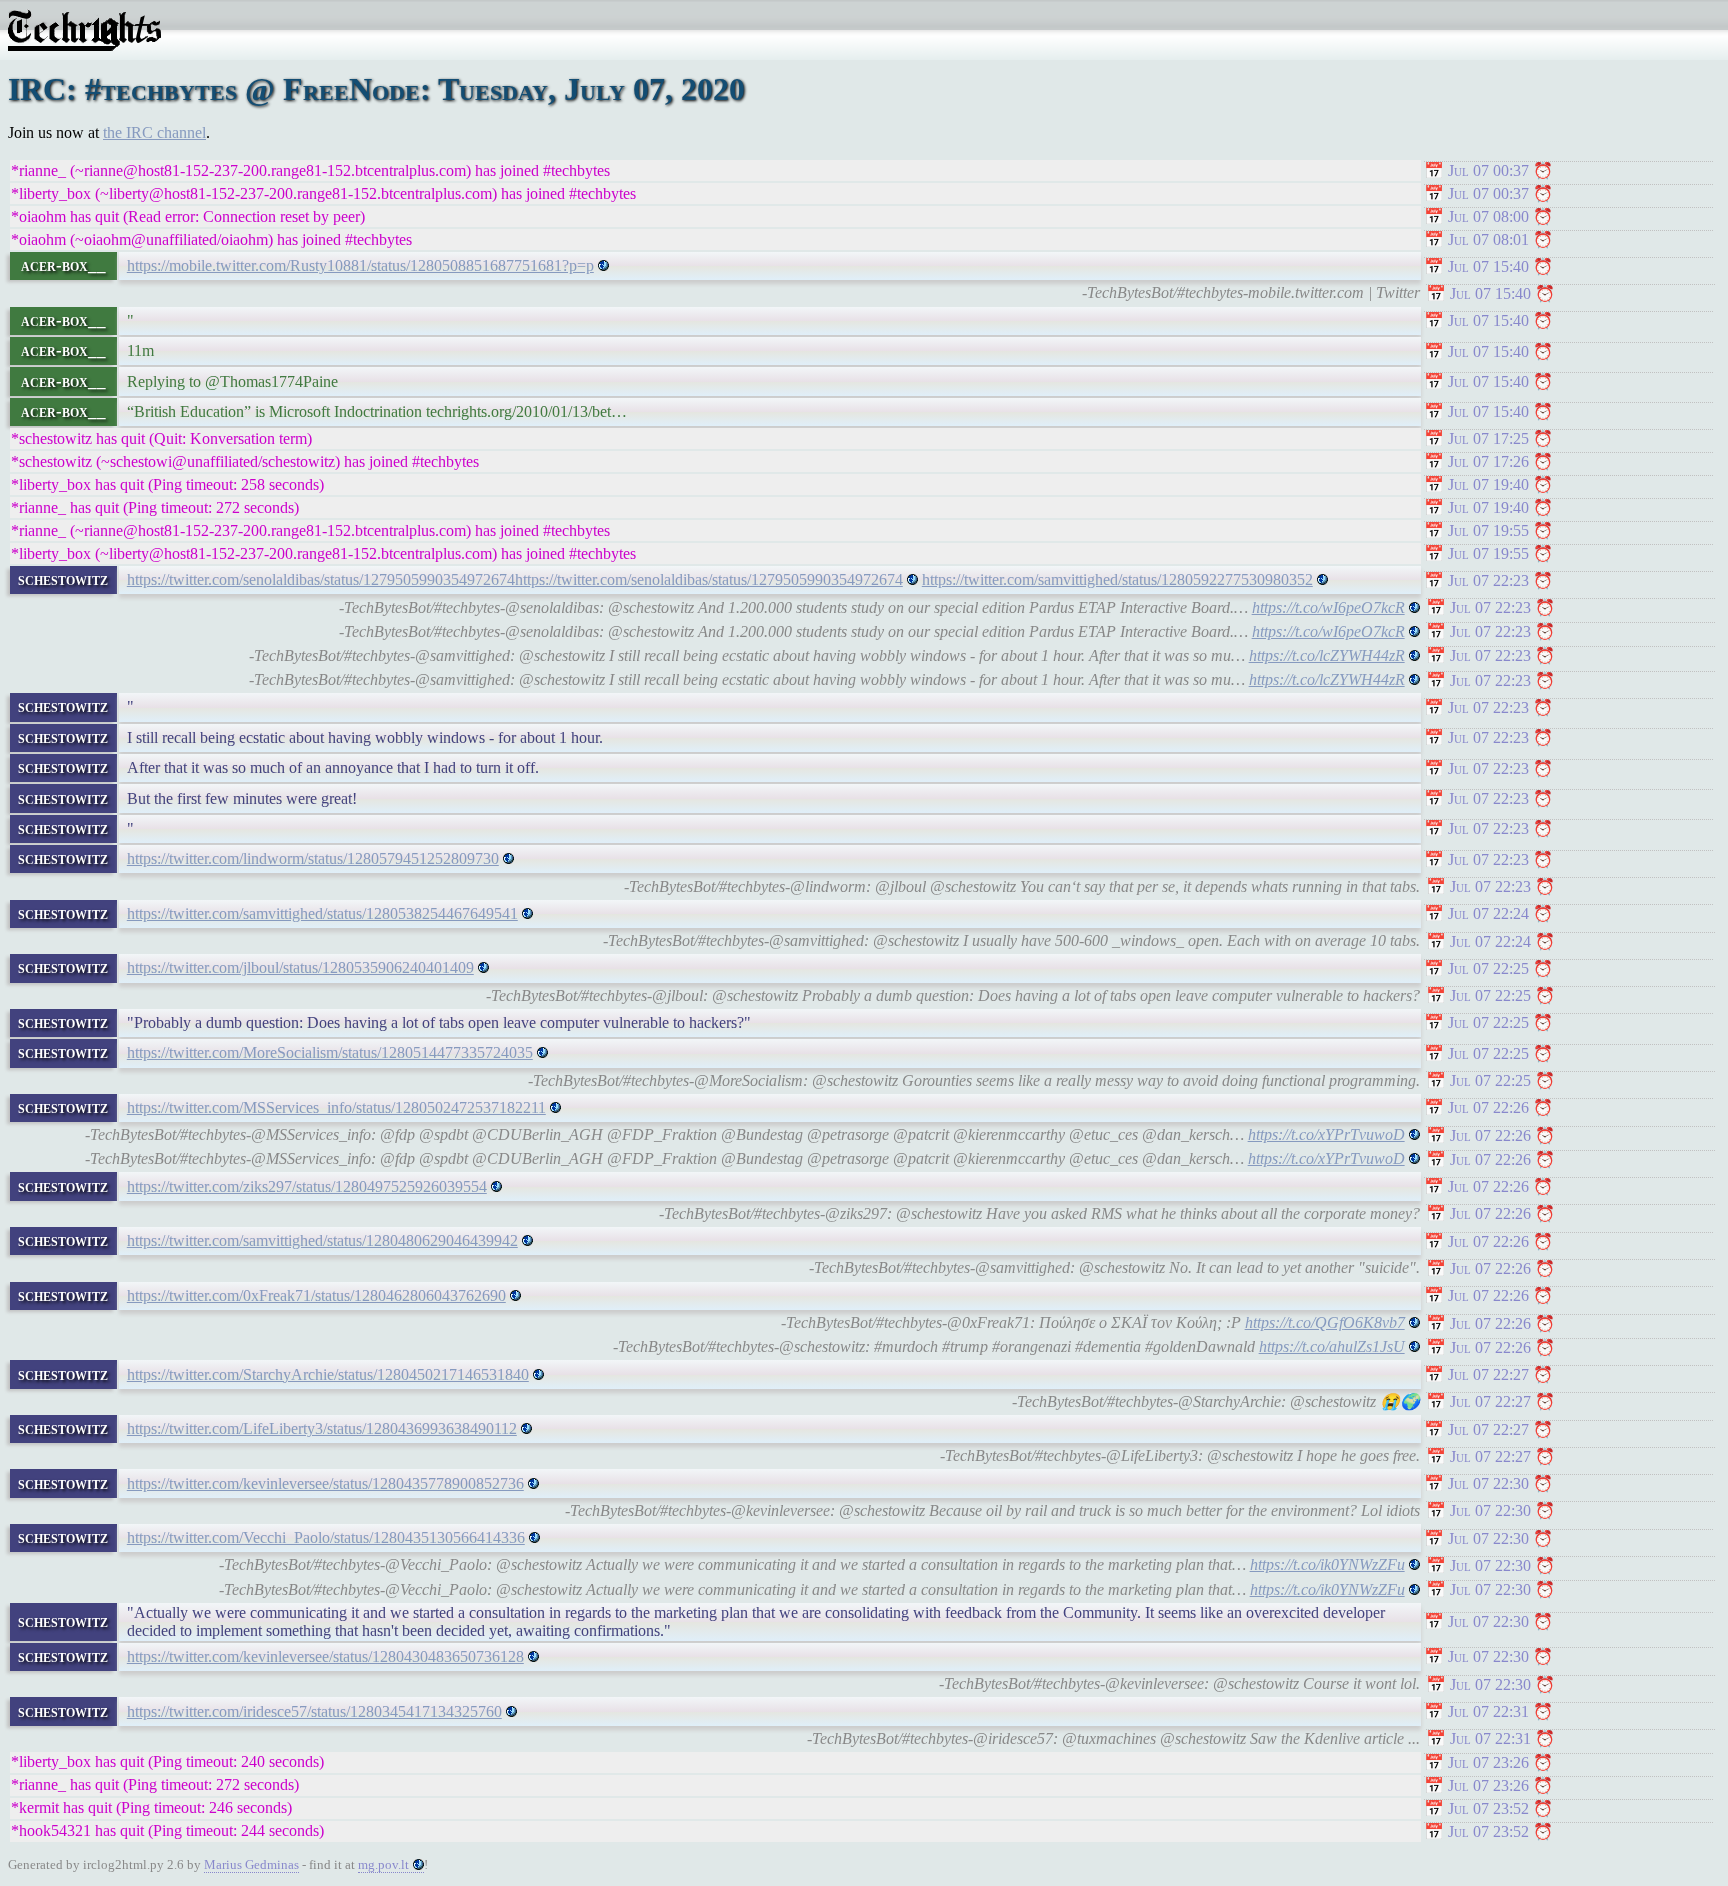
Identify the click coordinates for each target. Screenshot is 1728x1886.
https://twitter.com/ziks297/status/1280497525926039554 (307, 1186)
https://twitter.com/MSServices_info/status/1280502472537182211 (336, 1107)
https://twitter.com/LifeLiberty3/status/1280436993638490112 (322, 1428)
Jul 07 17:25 (1488, 438)
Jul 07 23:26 (1488, 1762)
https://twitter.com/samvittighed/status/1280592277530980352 (1117, 579)
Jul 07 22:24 (1488, 913)
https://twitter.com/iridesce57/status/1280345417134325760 (314, 1711)
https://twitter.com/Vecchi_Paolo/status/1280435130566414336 (326, 1537)
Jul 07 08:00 (1488, 216)
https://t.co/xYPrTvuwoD (1326, 1134)
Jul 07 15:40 (1488, 266)
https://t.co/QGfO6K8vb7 (1325, 1322)
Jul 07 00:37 (1488, 170)
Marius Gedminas (251, 1864)
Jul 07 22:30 (1488, 1483)
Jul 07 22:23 (1488, 580)
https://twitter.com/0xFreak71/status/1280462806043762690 (316, 1295)
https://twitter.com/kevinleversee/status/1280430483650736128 (325, 1656)
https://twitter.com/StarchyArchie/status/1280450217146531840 (328, 1374)
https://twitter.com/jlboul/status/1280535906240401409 (300, 967)
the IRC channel (154, 132)
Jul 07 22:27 (1488, 1374)
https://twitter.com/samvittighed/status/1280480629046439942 (322, 1240)
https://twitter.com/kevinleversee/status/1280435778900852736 (325, 1483)
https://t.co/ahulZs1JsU (1332, 1346)
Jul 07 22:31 (1488, 1711)
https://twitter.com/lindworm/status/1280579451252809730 (313, 858)
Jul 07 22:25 (1488, 968)
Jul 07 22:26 (1488, 1107)
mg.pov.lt (383, 1864)
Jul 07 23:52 (1488, 1808)
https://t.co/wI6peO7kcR (1328, 607)
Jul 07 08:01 (1488, 239)
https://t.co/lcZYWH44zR (1327, 655)
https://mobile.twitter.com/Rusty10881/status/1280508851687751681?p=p (360, 265)
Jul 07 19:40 (1488, 484)
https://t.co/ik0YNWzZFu (1327, 1564)
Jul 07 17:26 (1488, 461)
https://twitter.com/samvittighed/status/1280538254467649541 (322, 913)
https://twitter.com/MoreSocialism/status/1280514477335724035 (330, 1052)
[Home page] (84, 45)
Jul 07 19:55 (1488, 530)
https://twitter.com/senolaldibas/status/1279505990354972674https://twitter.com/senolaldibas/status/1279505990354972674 (515, 579)
